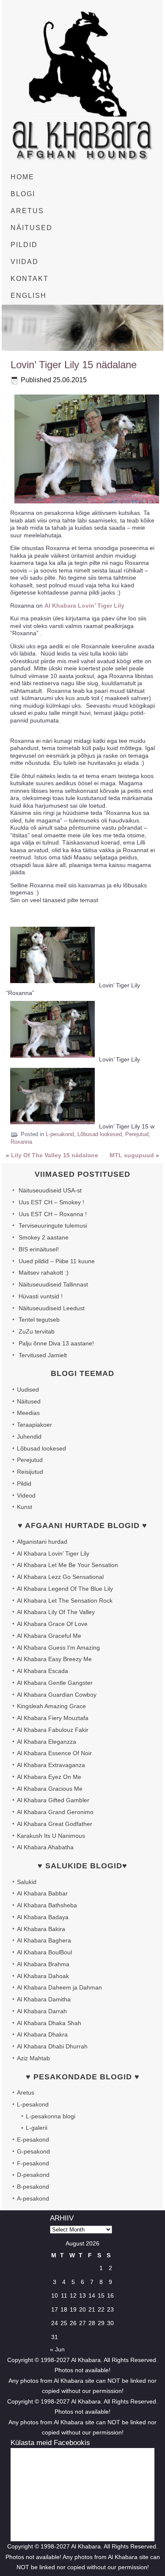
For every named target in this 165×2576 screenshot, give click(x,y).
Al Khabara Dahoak (43, 1976)
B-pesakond (33, 2187)
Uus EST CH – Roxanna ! (53, 1214)
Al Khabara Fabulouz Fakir (53, 1730)
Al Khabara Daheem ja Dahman (59, 1987)
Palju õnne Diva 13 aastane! (56, 1343)
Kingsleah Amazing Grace (51, 1706)
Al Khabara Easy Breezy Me (54, 1659)
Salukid (27, 1882)
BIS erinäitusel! (39, 1249)
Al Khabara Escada (43, 1671)
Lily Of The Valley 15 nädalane (55, 1155)
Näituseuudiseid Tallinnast (53, 1284)
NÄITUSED (32, 228)
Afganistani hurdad (42, 1542)
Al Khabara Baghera (44, 1940)
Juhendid (29, 1437)
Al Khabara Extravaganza (51, 1765)
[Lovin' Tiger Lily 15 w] (52, 1126)
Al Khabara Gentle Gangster (55, 1683)
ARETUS (27, 211)
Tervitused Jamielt (43, 1355)
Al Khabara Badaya (43, 1917)
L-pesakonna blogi (51, 2116)
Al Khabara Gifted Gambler (53, 1800)
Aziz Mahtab (33, 2058)
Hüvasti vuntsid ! (41, 1296)
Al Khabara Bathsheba (47, 1905)
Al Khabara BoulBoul (44, 1952)
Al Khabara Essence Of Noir (54, 1753)
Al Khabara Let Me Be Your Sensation (67, 1565)
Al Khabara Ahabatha (45, 1847)
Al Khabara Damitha (44, 1999)
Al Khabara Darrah (42, 2011)
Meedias (28, 1413)
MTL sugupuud (132, 1155)
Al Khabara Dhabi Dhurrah (52, 2046)
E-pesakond (33, 2140)
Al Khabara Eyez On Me (49, 1777)
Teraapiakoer (34, 1425)
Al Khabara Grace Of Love (52, 1624)
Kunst (25, 1507)
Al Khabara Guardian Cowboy (57, 1695)
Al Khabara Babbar (42, 1893)
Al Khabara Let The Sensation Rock (65, 1601)
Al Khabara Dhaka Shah (49, 2023)
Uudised (28, 1389)
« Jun (57, 2349)
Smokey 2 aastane (44, 1237)
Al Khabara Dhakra (42, 2034)
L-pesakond (60, 1134)
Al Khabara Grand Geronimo (55, 1812)
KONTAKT (30, 279)
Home (22, 177)
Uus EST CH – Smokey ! (51, 1202)
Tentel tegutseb (39, 1320)
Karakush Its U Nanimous (51, 1836)
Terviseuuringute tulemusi (53, 1225)
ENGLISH (29, 296)
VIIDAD (25, 262)
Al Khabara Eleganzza (47, 1742)
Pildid (24, 1484)
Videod (26, 1495)
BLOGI (23, 194)
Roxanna (21, 1142)
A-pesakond (33, 2198)
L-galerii (37, 2128)
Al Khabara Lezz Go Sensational (60, 1577)
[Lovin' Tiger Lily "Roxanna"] (52, 985)
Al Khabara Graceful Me (49, 1636)
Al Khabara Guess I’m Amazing (58, 1648)
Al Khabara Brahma (43, 1964)
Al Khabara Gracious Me (50, 1789)
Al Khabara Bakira (41, 1929)
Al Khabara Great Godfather (55, 1824)
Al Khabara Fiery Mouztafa (53, 1718)
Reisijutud (30, 1472)
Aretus (26, 2092)
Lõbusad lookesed (100, 1134)
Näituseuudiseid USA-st (50, 1190)
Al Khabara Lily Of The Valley (56, 1612)
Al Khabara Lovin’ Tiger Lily (84, 606)
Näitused (29, 1401)
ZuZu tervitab (37, 1331)
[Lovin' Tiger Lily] (52, 1060)
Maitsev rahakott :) (44, 1273)
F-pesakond (33, 2163)
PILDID (24, 245)
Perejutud (137, 1134)
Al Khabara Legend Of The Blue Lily (65, 1589)
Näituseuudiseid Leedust (52, 1308)
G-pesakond (33, 2151)
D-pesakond (33, 2175)
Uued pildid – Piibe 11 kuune (57, 1261)
